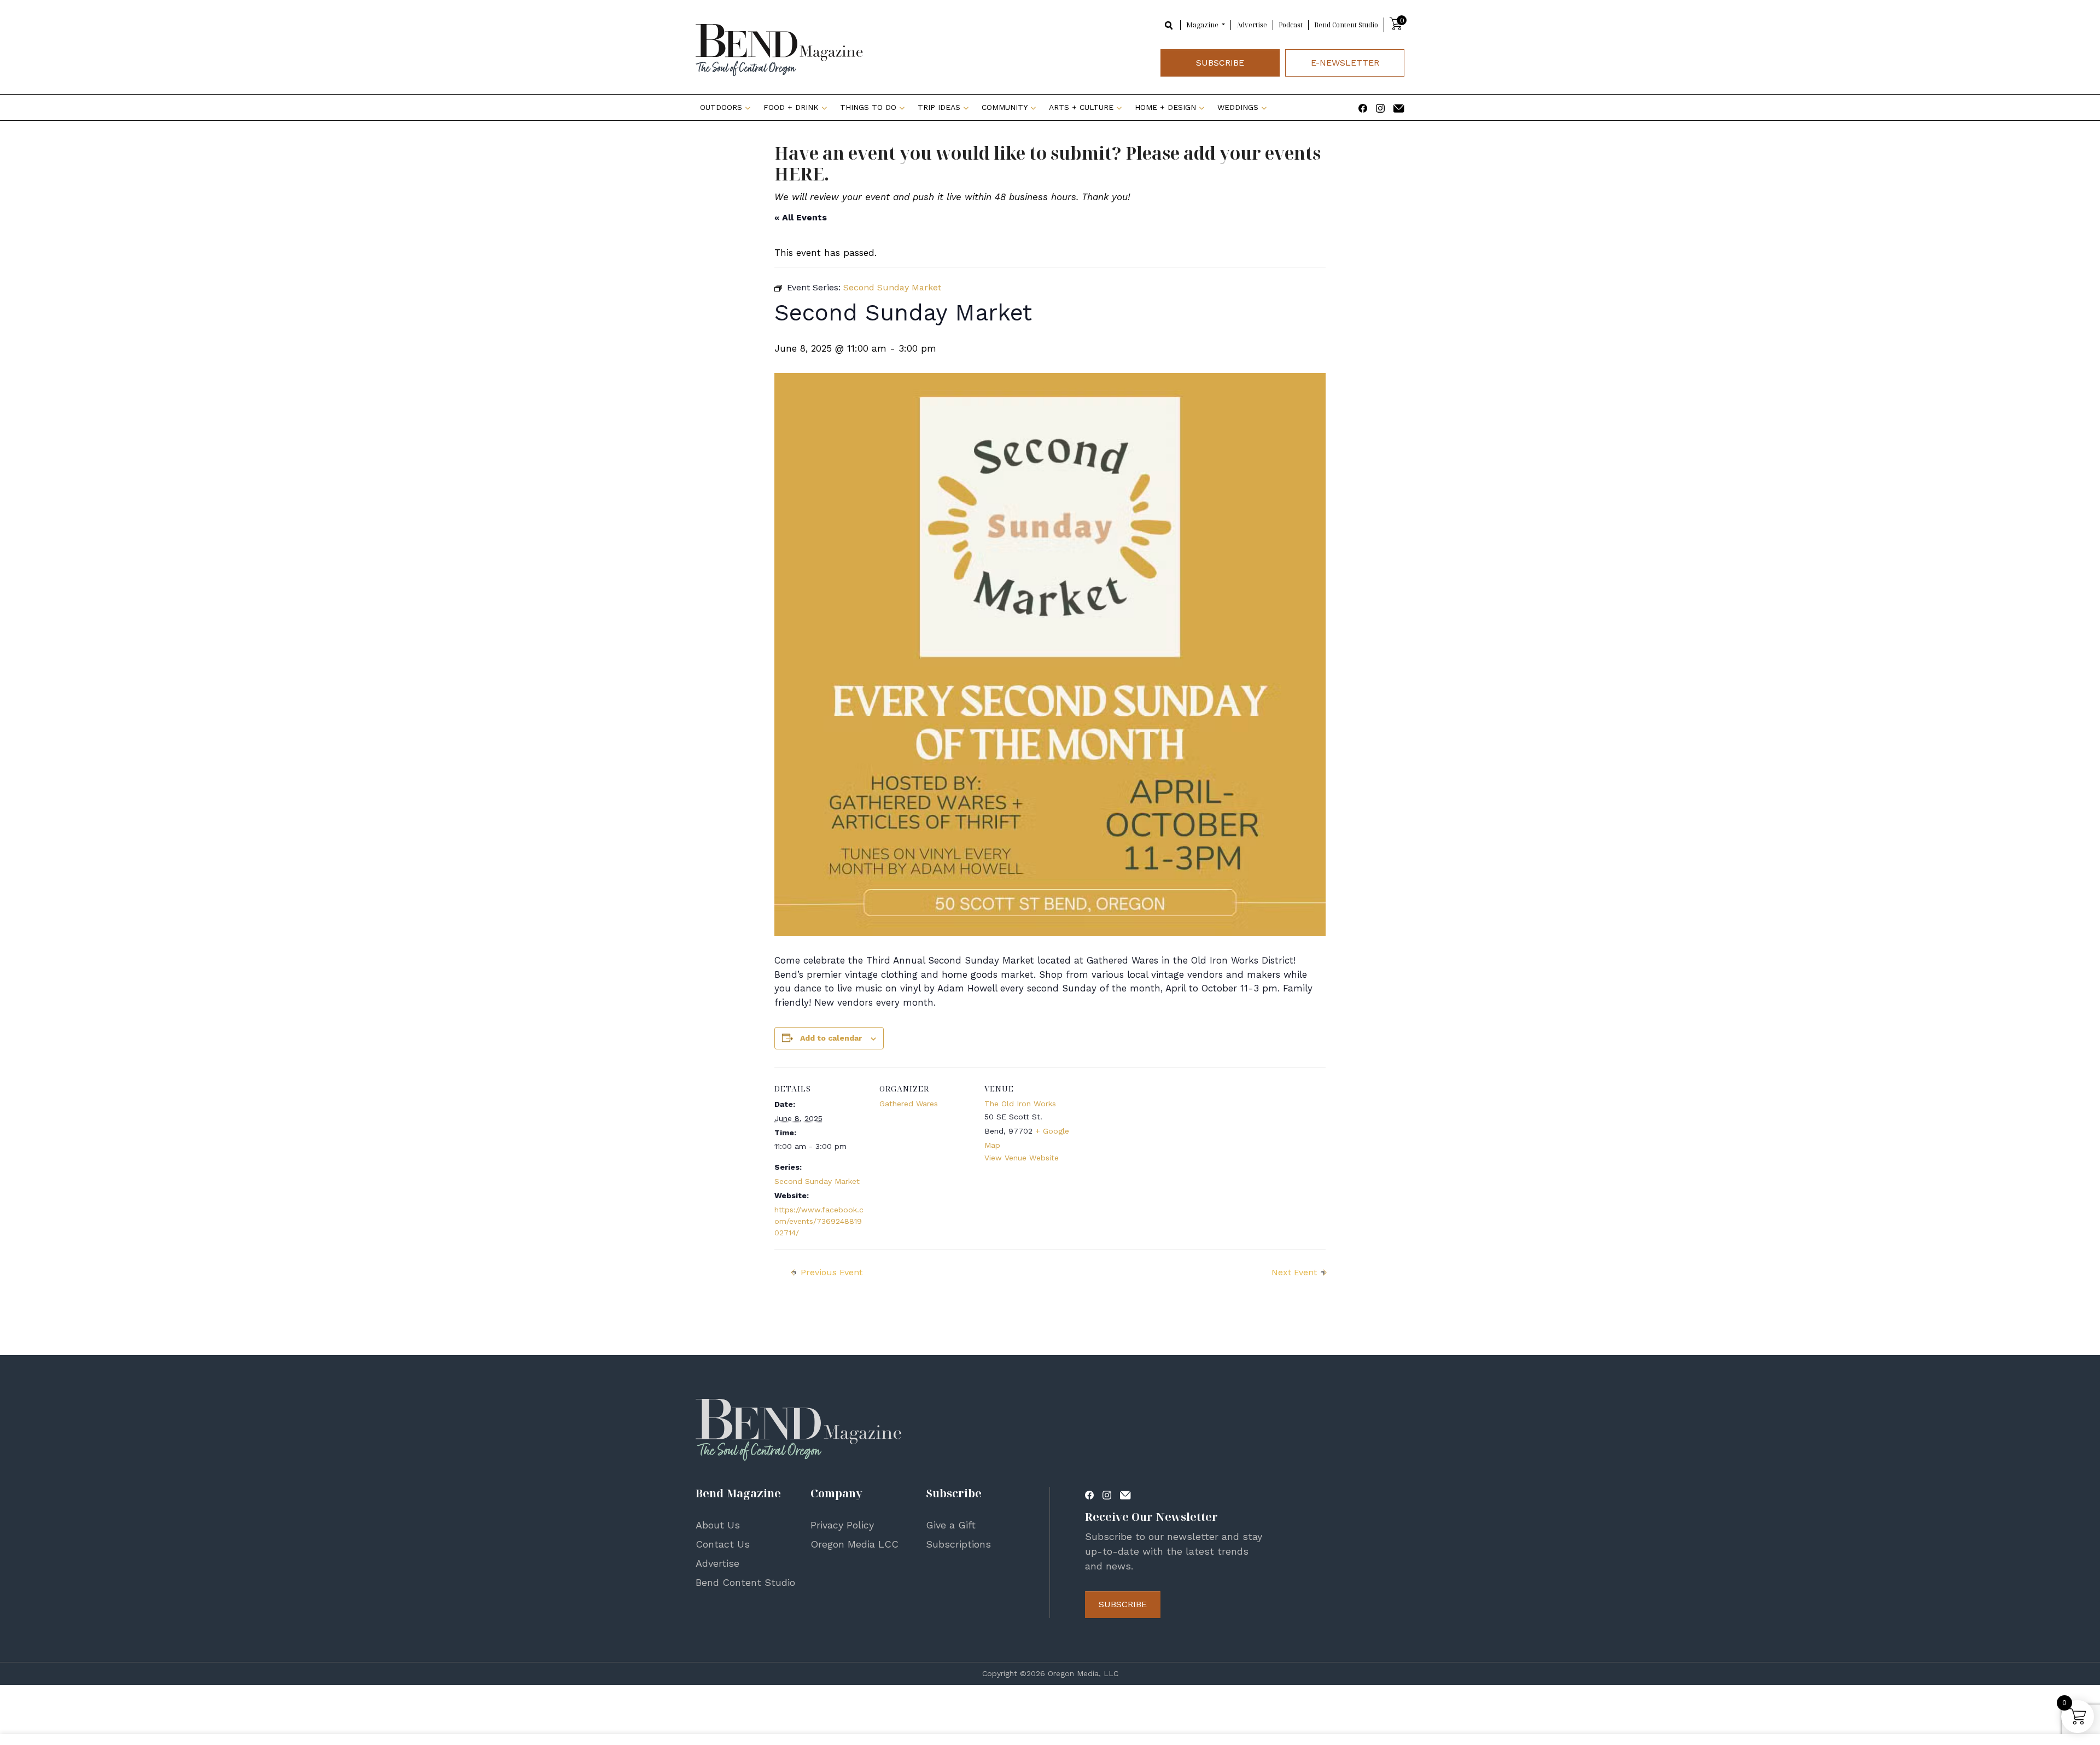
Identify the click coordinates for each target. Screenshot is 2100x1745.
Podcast (1291, 25)
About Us (718, 1525)
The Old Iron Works (1020, 1104)
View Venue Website (1022, 1158)
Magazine (1203, 25)
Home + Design (1165, 107)
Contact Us (723, 1544)
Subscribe (1220, 63)
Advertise (1252, 25)
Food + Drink (791, 107)
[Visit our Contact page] (1399, 107)
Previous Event (832, 1272)
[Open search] (1169, 24)
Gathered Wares (909, 1104)
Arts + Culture (1081, 107)
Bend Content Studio (1346, 25)
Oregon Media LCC (854, 1544)
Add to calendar (831, 1038)
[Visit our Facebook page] (1363, 107)
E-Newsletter (1345, 63)
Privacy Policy (842, 1525)
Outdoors (721, 107)
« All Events (801, 217)
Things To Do (868, 107)
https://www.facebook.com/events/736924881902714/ (819, 1221)
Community (1005, 107)
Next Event (1294, 1272)
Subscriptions (958, 1544)
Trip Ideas (939, 107)
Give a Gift (951, 1525)
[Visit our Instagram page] (1380, 107)
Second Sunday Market (817, 1181)
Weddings (1238, 107)
